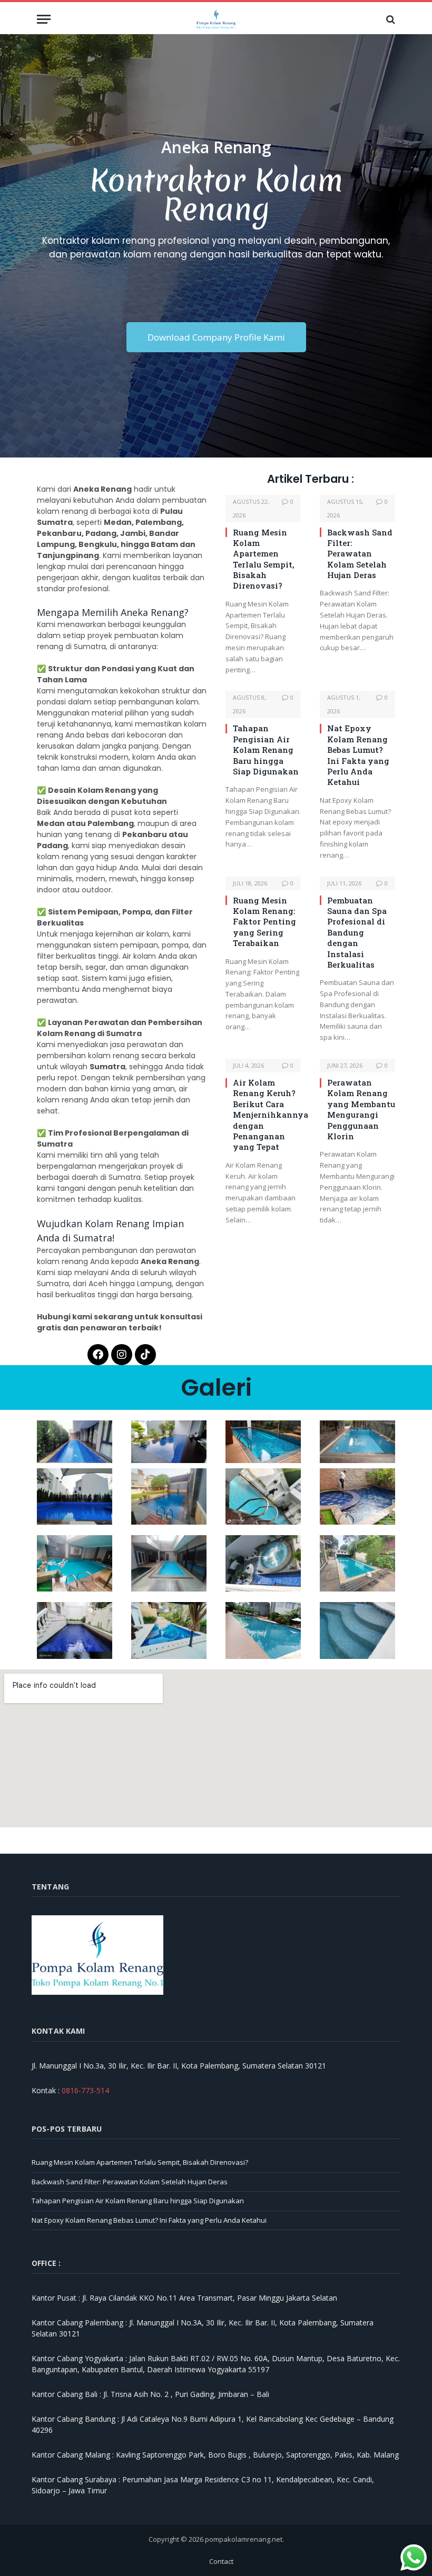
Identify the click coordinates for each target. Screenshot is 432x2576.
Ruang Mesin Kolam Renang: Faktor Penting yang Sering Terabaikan (264, 922)
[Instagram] (122, 1355)
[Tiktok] (145, 1355)
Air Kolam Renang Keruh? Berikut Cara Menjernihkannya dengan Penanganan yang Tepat (267, 1115)
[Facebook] (98, 1355)
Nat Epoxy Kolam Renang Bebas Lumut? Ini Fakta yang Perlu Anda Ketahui (358, 755)
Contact (221, 2561)
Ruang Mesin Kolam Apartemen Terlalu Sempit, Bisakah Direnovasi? (264, 559)
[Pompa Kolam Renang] (216, 19)
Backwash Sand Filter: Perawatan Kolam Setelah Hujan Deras (360, 554)
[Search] (390, 19)
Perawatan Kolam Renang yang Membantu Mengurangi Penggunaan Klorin (361, 1109)
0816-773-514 (85, 2090)
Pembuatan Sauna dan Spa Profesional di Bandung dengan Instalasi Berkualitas (357, 932)
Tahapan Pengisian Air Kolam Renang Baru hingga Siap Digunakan (266, 750)
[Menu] (44, 19)
